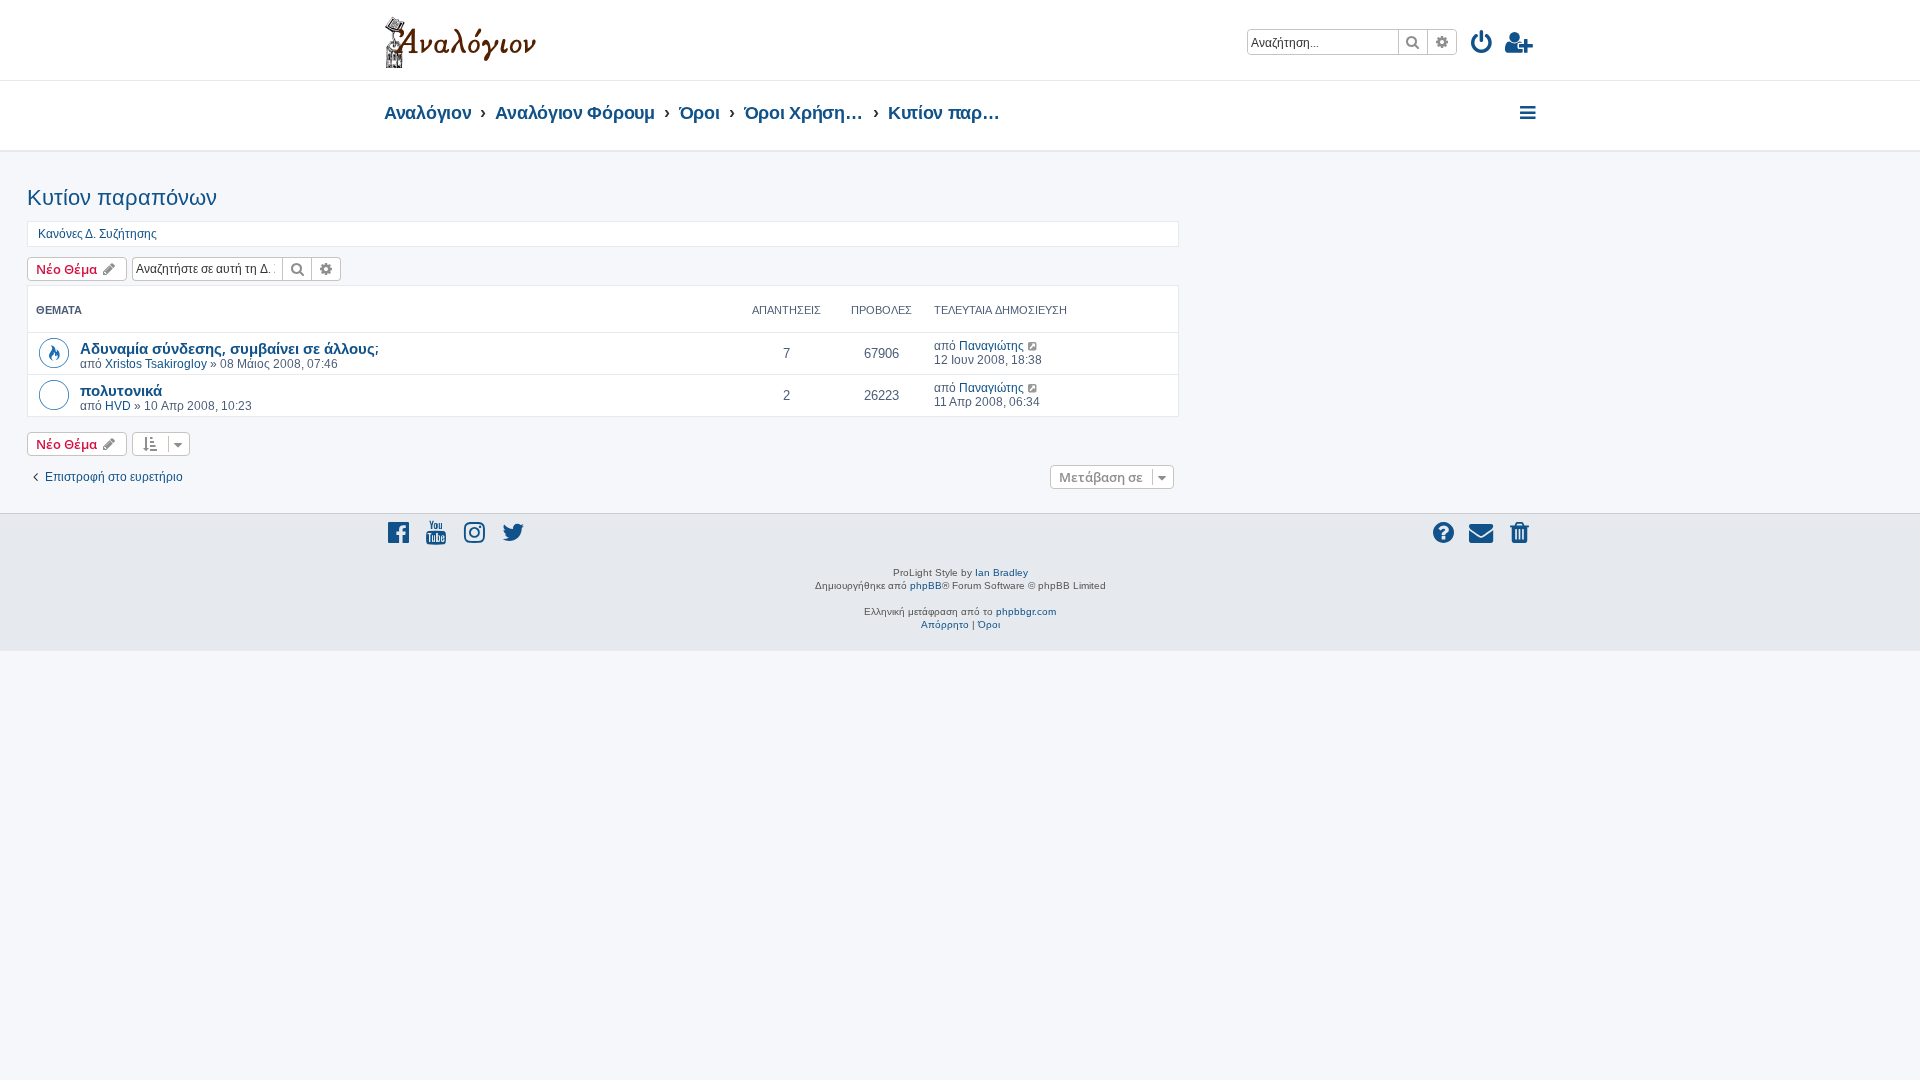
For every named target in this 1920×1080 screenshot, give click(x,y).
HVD (118, 406)
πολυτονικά (121, 390)
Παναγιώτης (991, 346)
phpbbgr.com (1026, 611)
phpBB (926, 585)
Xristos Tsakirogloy (156, 364)
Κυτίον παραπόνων (122, 197)
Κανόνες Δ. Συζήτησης (97, 234)
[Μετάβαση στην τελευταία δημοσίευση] (1033, 346)
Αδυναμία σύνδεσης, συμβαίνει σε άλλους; (229, 348)
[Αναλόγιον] (460, 40)
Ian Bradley (1001, 572)
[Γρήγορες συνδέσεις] (1529, 114)
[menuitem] (1482, 45)
